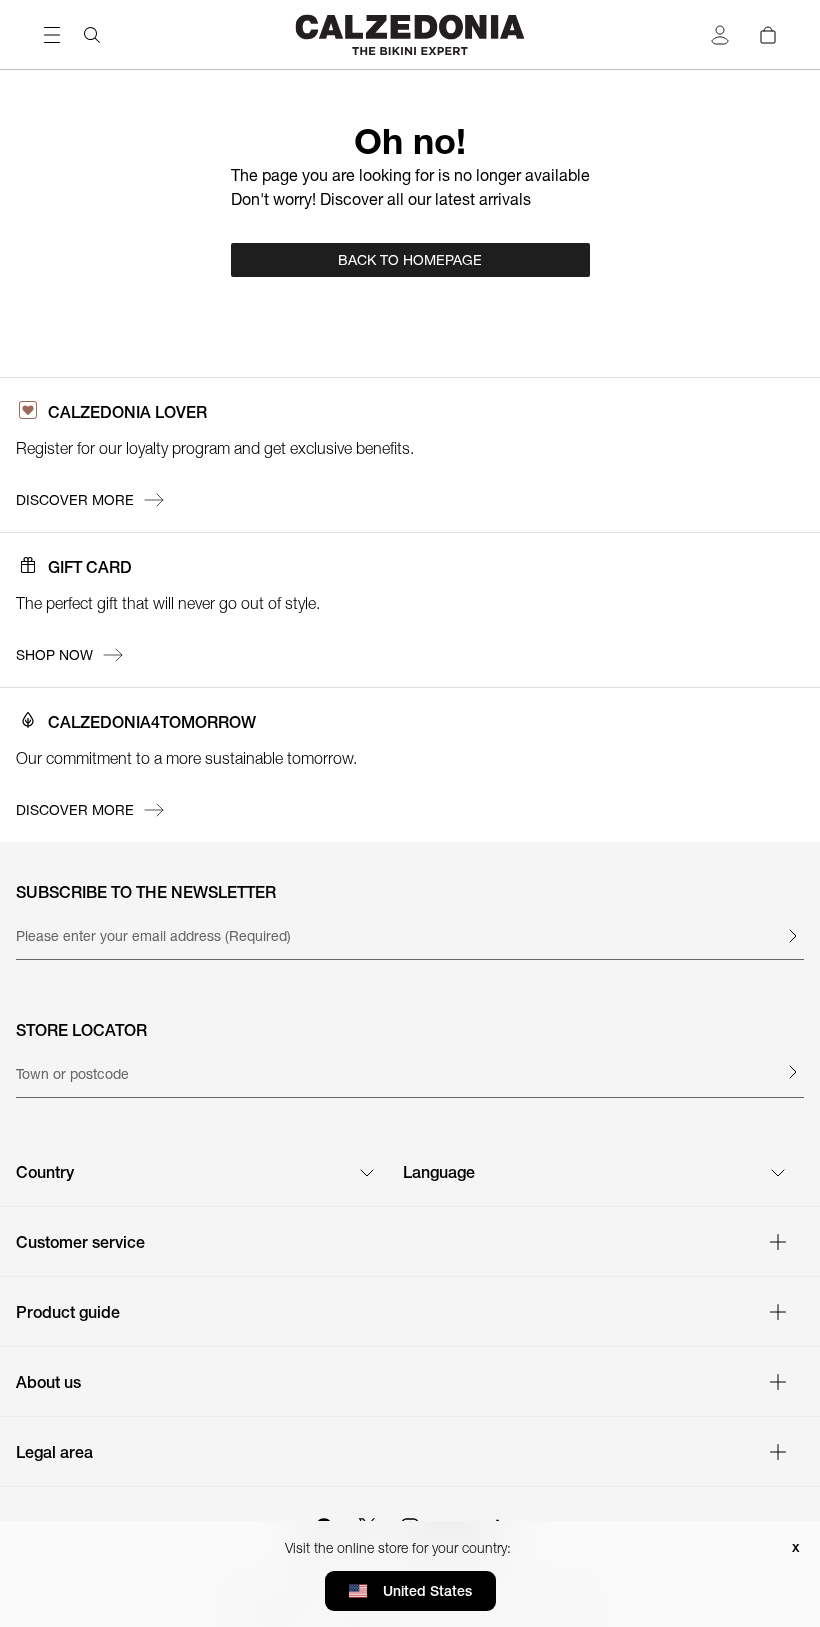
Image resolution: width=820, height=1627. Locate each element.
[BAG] (768, 35)
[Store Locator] (792, 1072)
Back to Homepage (410, 260)
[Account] (720, 35)
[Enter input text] (792, 936)
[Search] (92, 35)
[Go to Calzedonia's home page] (409, 34)
